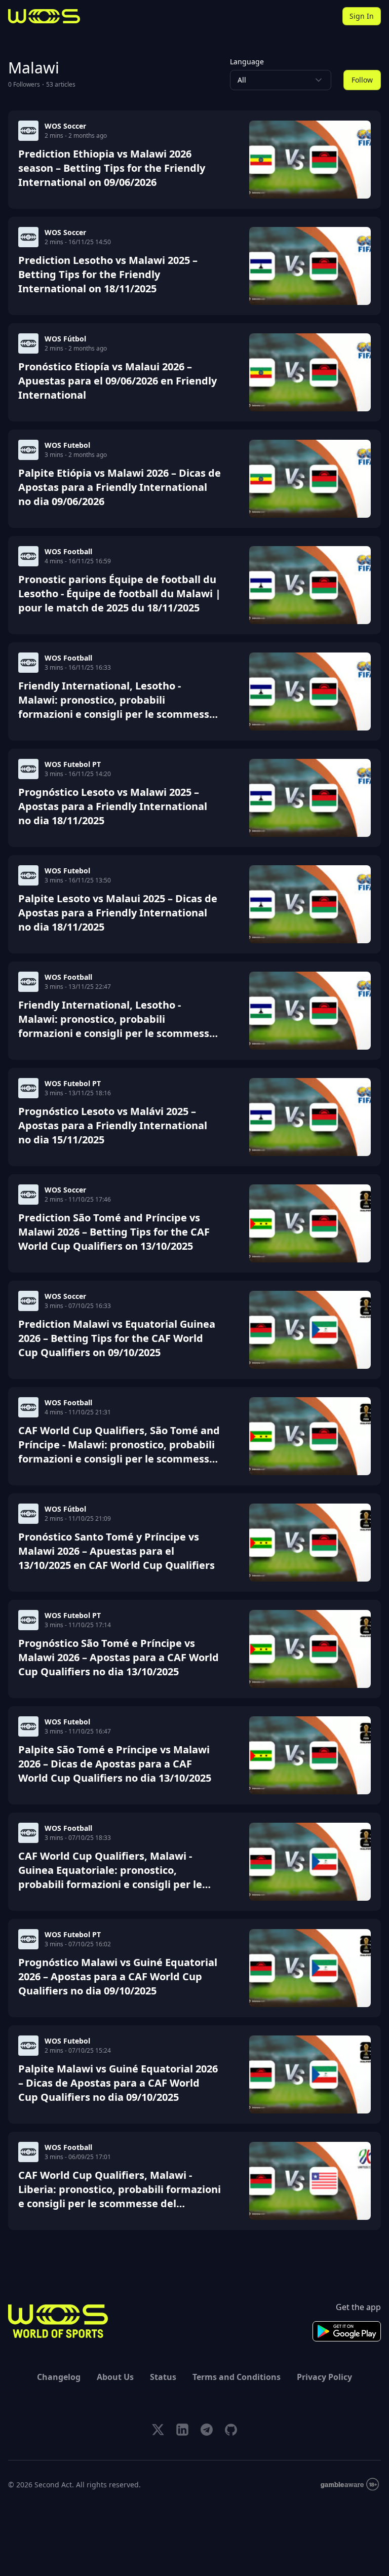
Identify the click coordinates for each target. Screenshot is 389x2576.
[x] (158, 2430)
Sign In (362, 16)
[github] (231, 2430)
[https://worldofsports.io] (44, 16)
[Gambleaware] (350, 2485)
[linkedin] (182, 2430)
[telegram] (207, 2430)
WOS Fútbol (65, 339)
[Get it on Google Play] (347, 2331)
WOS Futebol (67, 445)
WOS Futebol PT (73, 764)
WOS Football (68, 551)
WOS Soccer (65, 126)
